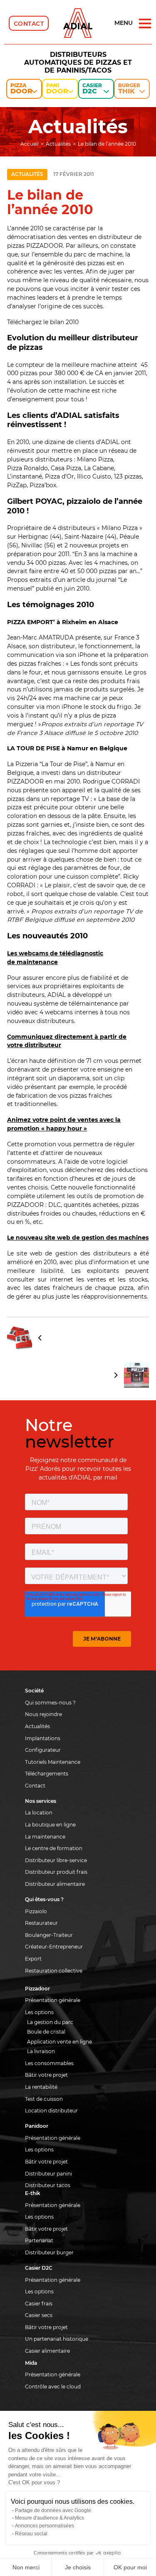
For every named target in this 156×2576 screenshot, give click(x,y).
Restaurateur (41, 1923)
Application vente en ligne (59, 2042)
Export (33, 1959)
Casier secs (39, 2315)
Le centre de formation (54, 1848)
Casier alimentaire (47, 2351)
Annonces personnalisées (45, 2526)
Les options (39, 2012)
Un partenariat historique (57, 2339)
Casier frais (39, 2304)
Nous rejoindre (43, 1714)
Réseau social (31, 2534)
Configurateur (43, 1750)
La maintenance (45, 1837)
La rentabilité (41, 2087)
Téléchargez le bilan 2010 (43, 322)
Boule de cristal (46, 2032)
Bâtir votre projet (46, 2075)
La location (39, 1813)
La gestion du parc (50, 2022)
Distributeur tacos (48, 2185)
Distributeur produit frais (56, 1872)
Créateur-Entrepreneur (54, 1947)
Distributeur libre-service (56, 1860)
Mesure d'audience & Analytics (50, 2518)
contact (29, 24)
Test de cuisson (44, 2099)
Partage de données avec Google (53, 2510)
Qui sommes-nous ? (50, 1703)
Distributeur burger (49, 2252)
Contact (35, 1786)
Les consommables (49, 2063)
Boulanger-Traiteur (49, 1935)
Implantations (43, 1738)
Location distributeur (51, 2111)
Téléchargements (47, 1774)
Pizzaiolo (36, 1911)
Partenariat (39, 2240)
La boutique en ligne (50, 1825)
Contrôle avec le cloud (53, 2387)
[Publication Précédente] (78, 1338)
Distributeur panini (48, 2174)
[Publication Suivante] (78, 1375)
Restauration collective (54, 1971)
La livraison (41, 2051)
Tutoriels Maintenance (53, 1762)
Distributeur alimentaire (55, 1884)
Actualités (27, 174)
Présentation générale (53, 2000)
